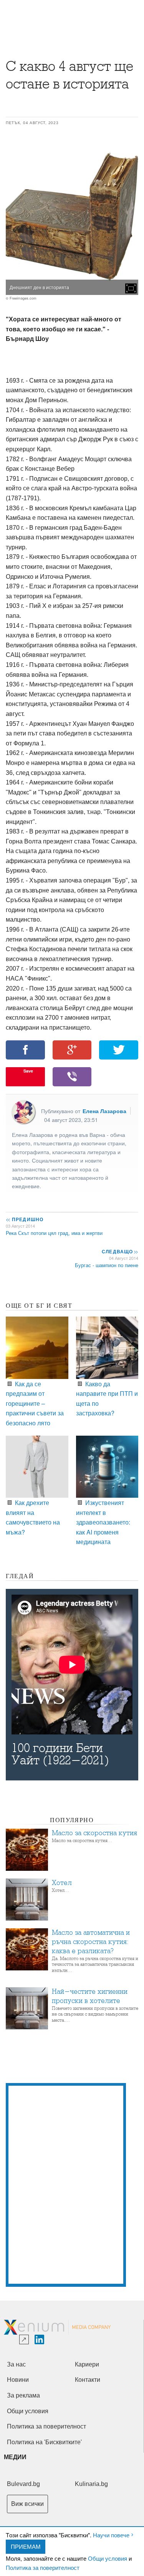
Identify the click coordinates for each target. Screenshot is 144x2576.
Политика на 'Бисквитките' (44, 2442)
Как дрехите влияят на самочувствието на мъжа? (33, 1517)
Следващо (120, 1251)
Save (28, 1071)
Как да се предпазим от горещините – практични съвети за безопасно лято (35, 1403)
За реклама (23, 2395)
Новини (18, 2380)
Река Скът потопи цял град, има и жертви (54, 1233)
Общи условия (108, 2558)
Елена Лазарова (104, 1111)
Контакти (88, 2380)
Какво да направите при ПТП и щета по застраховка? (107, 1398)
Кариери (87, 2364)
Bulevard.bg (23, 2484)
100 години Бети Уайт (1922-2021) (60, 1754)
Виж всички (27, 2504)
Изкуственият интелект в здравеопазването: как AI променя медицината (103, 1522)
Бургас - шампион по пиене (107, 1265)
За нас (16, 2364)
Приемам (26, 2546)
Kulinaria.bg (91, 2484)
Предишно (25, 1219)
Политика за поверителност (43, 2567)
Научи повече (111, 2535)
